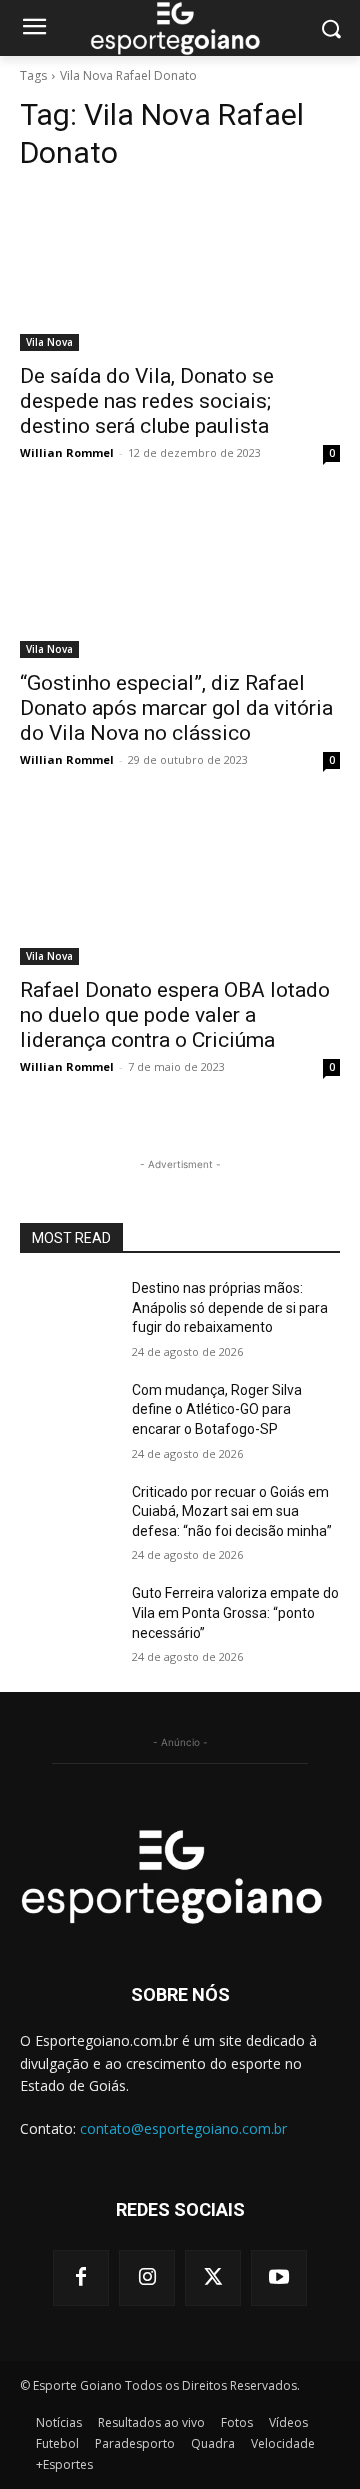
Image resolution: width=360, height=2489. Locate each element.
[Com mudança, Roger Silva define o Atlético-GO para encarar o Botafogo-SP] (68, 1414)
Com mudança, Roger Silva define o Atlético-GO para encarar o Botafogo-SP (217, 1409)
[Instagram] (147, 2278)
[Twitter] (213, 2278)
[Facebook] (81, 2278)
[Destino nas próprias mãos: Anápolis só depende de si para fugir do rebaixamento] (68, 1312)
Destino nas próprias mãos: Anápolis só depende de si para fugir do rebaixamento (230, 1307)
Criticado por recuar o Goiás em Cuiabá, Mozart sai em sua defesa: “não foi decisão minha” (232, 1511)
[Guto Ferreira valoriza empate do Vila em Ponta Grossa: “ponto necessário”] (68, 1617)
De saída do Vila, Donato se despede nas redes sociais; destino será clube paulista (147, 401)
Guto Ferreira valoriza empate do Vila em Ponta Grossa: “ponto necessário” (235, 1612)
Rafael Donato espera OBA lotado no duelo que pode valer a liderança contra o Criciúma (175, 1015)
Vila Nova (49, 342)
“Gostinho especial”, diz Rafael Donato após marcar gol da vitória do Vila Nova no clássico (176, 708)
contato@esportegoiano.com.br (183, 2128)
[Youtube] (279, 2278)
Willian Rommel (67, 452)
